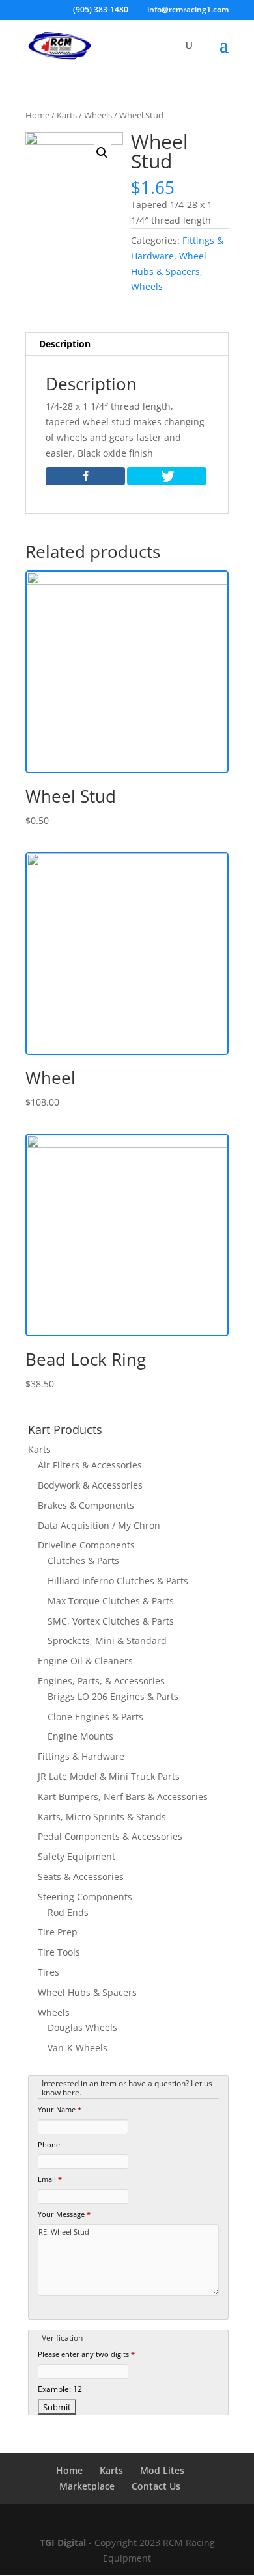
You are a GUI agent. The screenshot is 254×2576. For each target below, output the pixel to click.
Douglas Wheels (82, 2027)
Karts (67, 115)
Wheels (98, 115)
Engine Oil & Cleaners (85, 1661)
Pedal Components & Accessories (110, 1836)
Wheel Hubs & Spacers (87, 1992)
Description (65, 344)
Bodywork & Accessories (90, 1485)
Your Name (60, 2109)
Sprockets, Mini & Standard (107, 1640)
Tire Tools (59, 1952)
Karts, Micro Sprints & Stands (102, 1817)
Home (37, 115)
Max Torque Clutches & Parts (111, 1601)
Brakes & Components (86, 1505)
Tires (49, 1972)
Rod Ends (68, 1912)
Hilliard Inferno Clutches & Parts (118, 1581)
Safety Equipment (77, 1856)
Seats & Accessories (81, 1877)
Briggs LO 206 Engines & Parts (113, 1696)
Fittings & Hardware (81, 1756)
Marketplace (87, 2486)
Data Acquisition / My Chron (99, 1525)
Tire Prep (58, 1932)
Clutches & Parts (83, 1560)
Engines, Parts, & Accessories (101, 1681)
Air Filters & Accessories (90, 1465)
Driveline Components (86, 1545)
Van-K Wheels (78, 2048)
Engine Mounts (80, 1736)
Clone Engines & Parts (95, 1717)
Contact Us (156, 2486)
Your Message (64, 2214)
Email (50, 2179)
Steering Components (85, 1897)
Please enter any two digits (86, 2354)
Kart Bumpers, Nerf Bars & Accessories (123, 1797)
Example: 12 (60, 2389)
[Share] (85, 476)
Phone (49, 2144)
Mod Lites (162, 2470)
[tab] (127, 344)
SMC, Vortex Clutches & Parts (111, 1621)
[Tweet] (167, 476)
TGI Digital (63, 2543)
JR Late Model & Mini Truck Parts (109, 1776)
